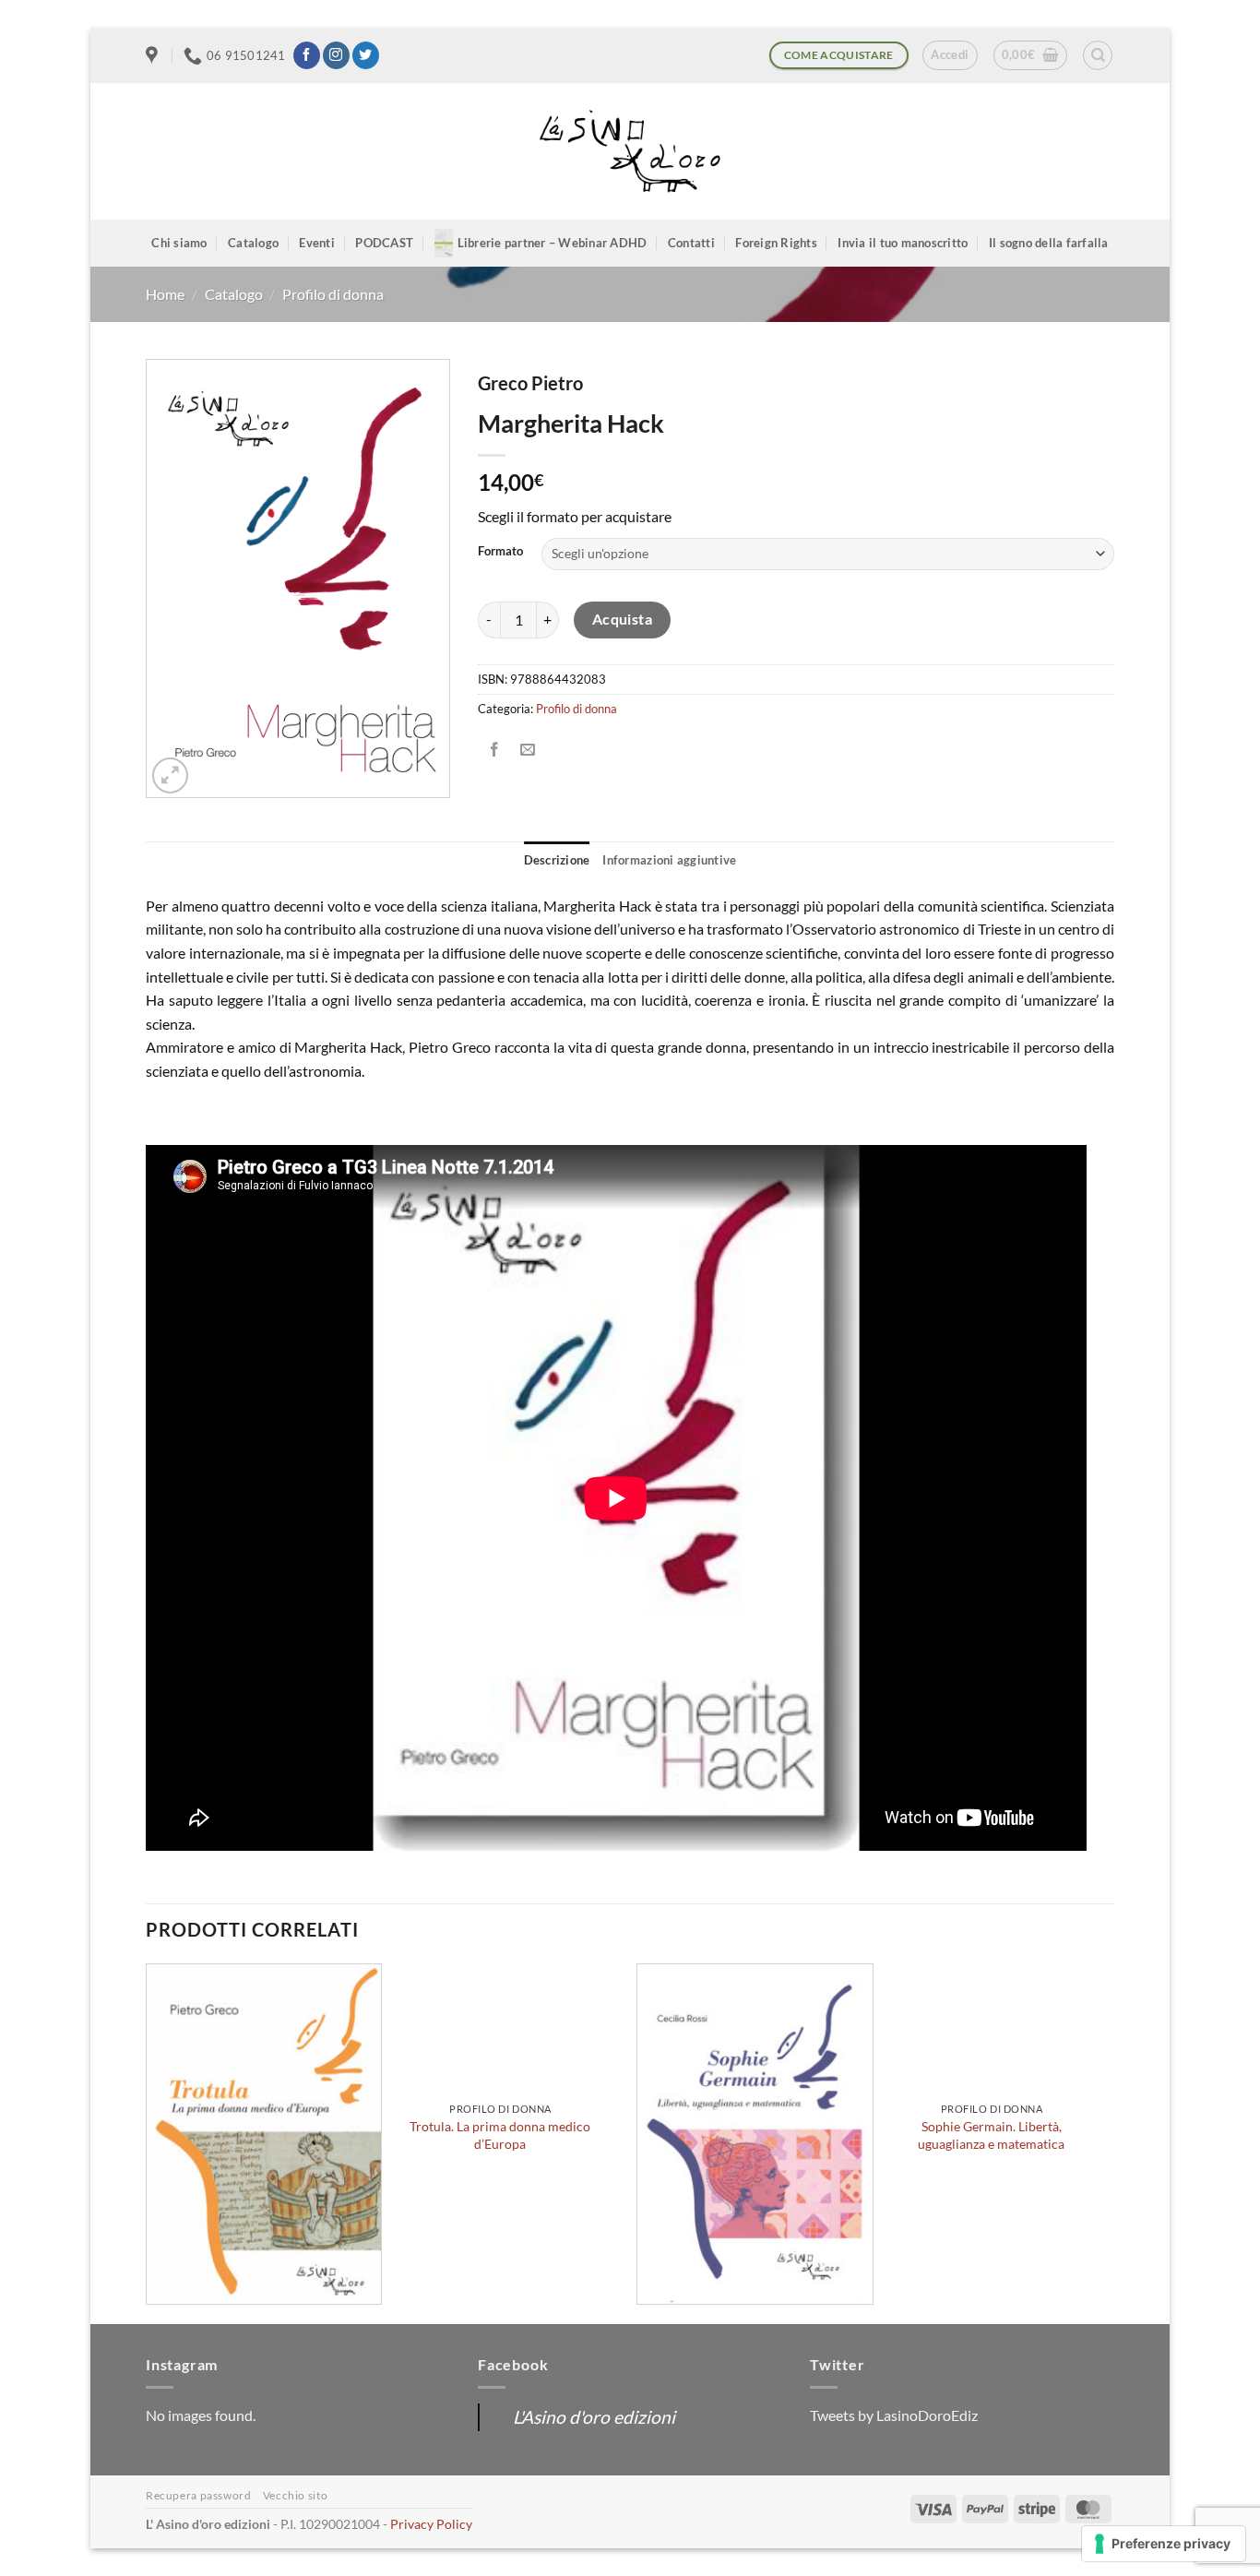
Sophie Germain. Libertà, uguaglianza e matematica (991, 2135)
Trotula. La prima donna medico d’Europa (500, 2135)
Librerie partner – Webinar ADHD (553, 243)
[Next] (1109, 2141)
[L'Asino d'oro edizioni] (630, 152)
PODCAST (384, 243)
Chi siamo (179, 243)
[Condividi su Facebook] (495, 750)
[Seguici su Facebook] (307, 55)
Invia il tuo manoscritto (903, 243)
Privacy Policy (431, 2524)
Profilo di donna (333, 294)
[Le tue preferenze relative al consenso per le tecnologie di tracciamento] (1164, 2544)
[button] (950, 55)
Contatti (691, 243)
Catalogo (253, 243)
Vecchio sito (295, 2495)
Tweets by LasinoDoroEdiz (894, 2415)
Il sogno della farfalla (1049, 243)
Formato (500, 552)
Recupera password (198, 2495)
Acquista (623, 619)
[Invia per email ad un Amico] (528, 750)
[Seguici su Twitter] (366, 55)
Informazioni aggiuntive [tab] (669, 860)
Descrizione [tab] (557, 860)
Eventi (317, 243)
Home (165, 294)
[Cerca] (1098, 55)
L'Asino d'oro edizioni (594, 2417)
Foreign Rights (776, 243)
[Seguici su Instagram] (336, 55)
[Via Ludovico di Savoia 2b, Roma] (154, 55)
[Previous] (147, 2141)
